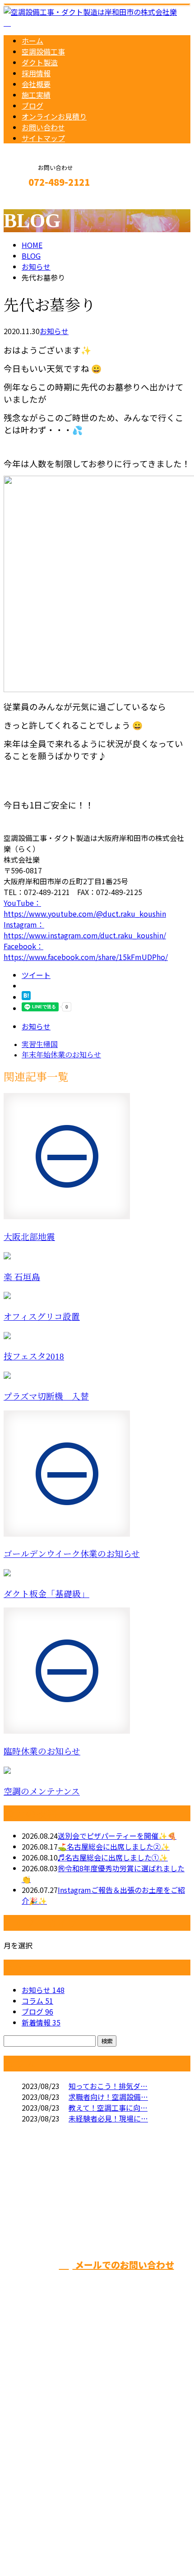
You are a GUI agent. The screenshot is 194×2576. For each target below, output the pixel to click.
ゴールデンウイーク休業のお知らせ (72, 1554)
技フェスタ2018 (34, 1357)
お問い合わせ (43, 127)
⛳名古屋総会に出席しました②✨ (114, 1846)
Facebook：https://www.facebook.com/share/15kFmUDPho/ (86, 951)
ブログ (32, 106)
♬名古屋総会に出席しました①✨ (113, 1857)
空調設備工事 (43, 51)
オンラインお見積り (54, 116)
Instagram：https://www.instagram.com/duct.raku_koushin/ (85, 930)
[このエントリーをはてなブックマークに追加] (26, 997)
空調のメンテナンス (42, 1792)
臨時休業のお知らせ (42, 1752)
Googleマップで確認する (48, 2470)
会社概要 (36, 84)
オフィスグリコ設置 (42, 1317)
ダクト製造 (40, 62)
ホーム (32, 41)
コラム (37, 2001)
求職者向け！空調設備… (108, 2097)
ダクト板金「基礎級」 (46, 1594)
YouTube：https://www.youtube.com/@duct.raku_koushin (85, 908)
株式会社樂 (156, 2209)
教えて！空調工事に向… (108, 2108)
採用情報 (36, 73)
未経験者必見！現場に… (108, 2118)
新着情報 (41, 2022)
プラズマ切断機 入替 (46, 1397)
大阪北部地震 (29, 1237)
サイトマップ (43, 138)
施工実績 (36, 95)
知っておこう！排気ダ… (108, 2086)
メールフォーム (35, 201)
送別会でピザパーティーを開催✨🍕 (117, 1836)
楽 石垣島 (22, 1277)
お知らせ (54, 331)
